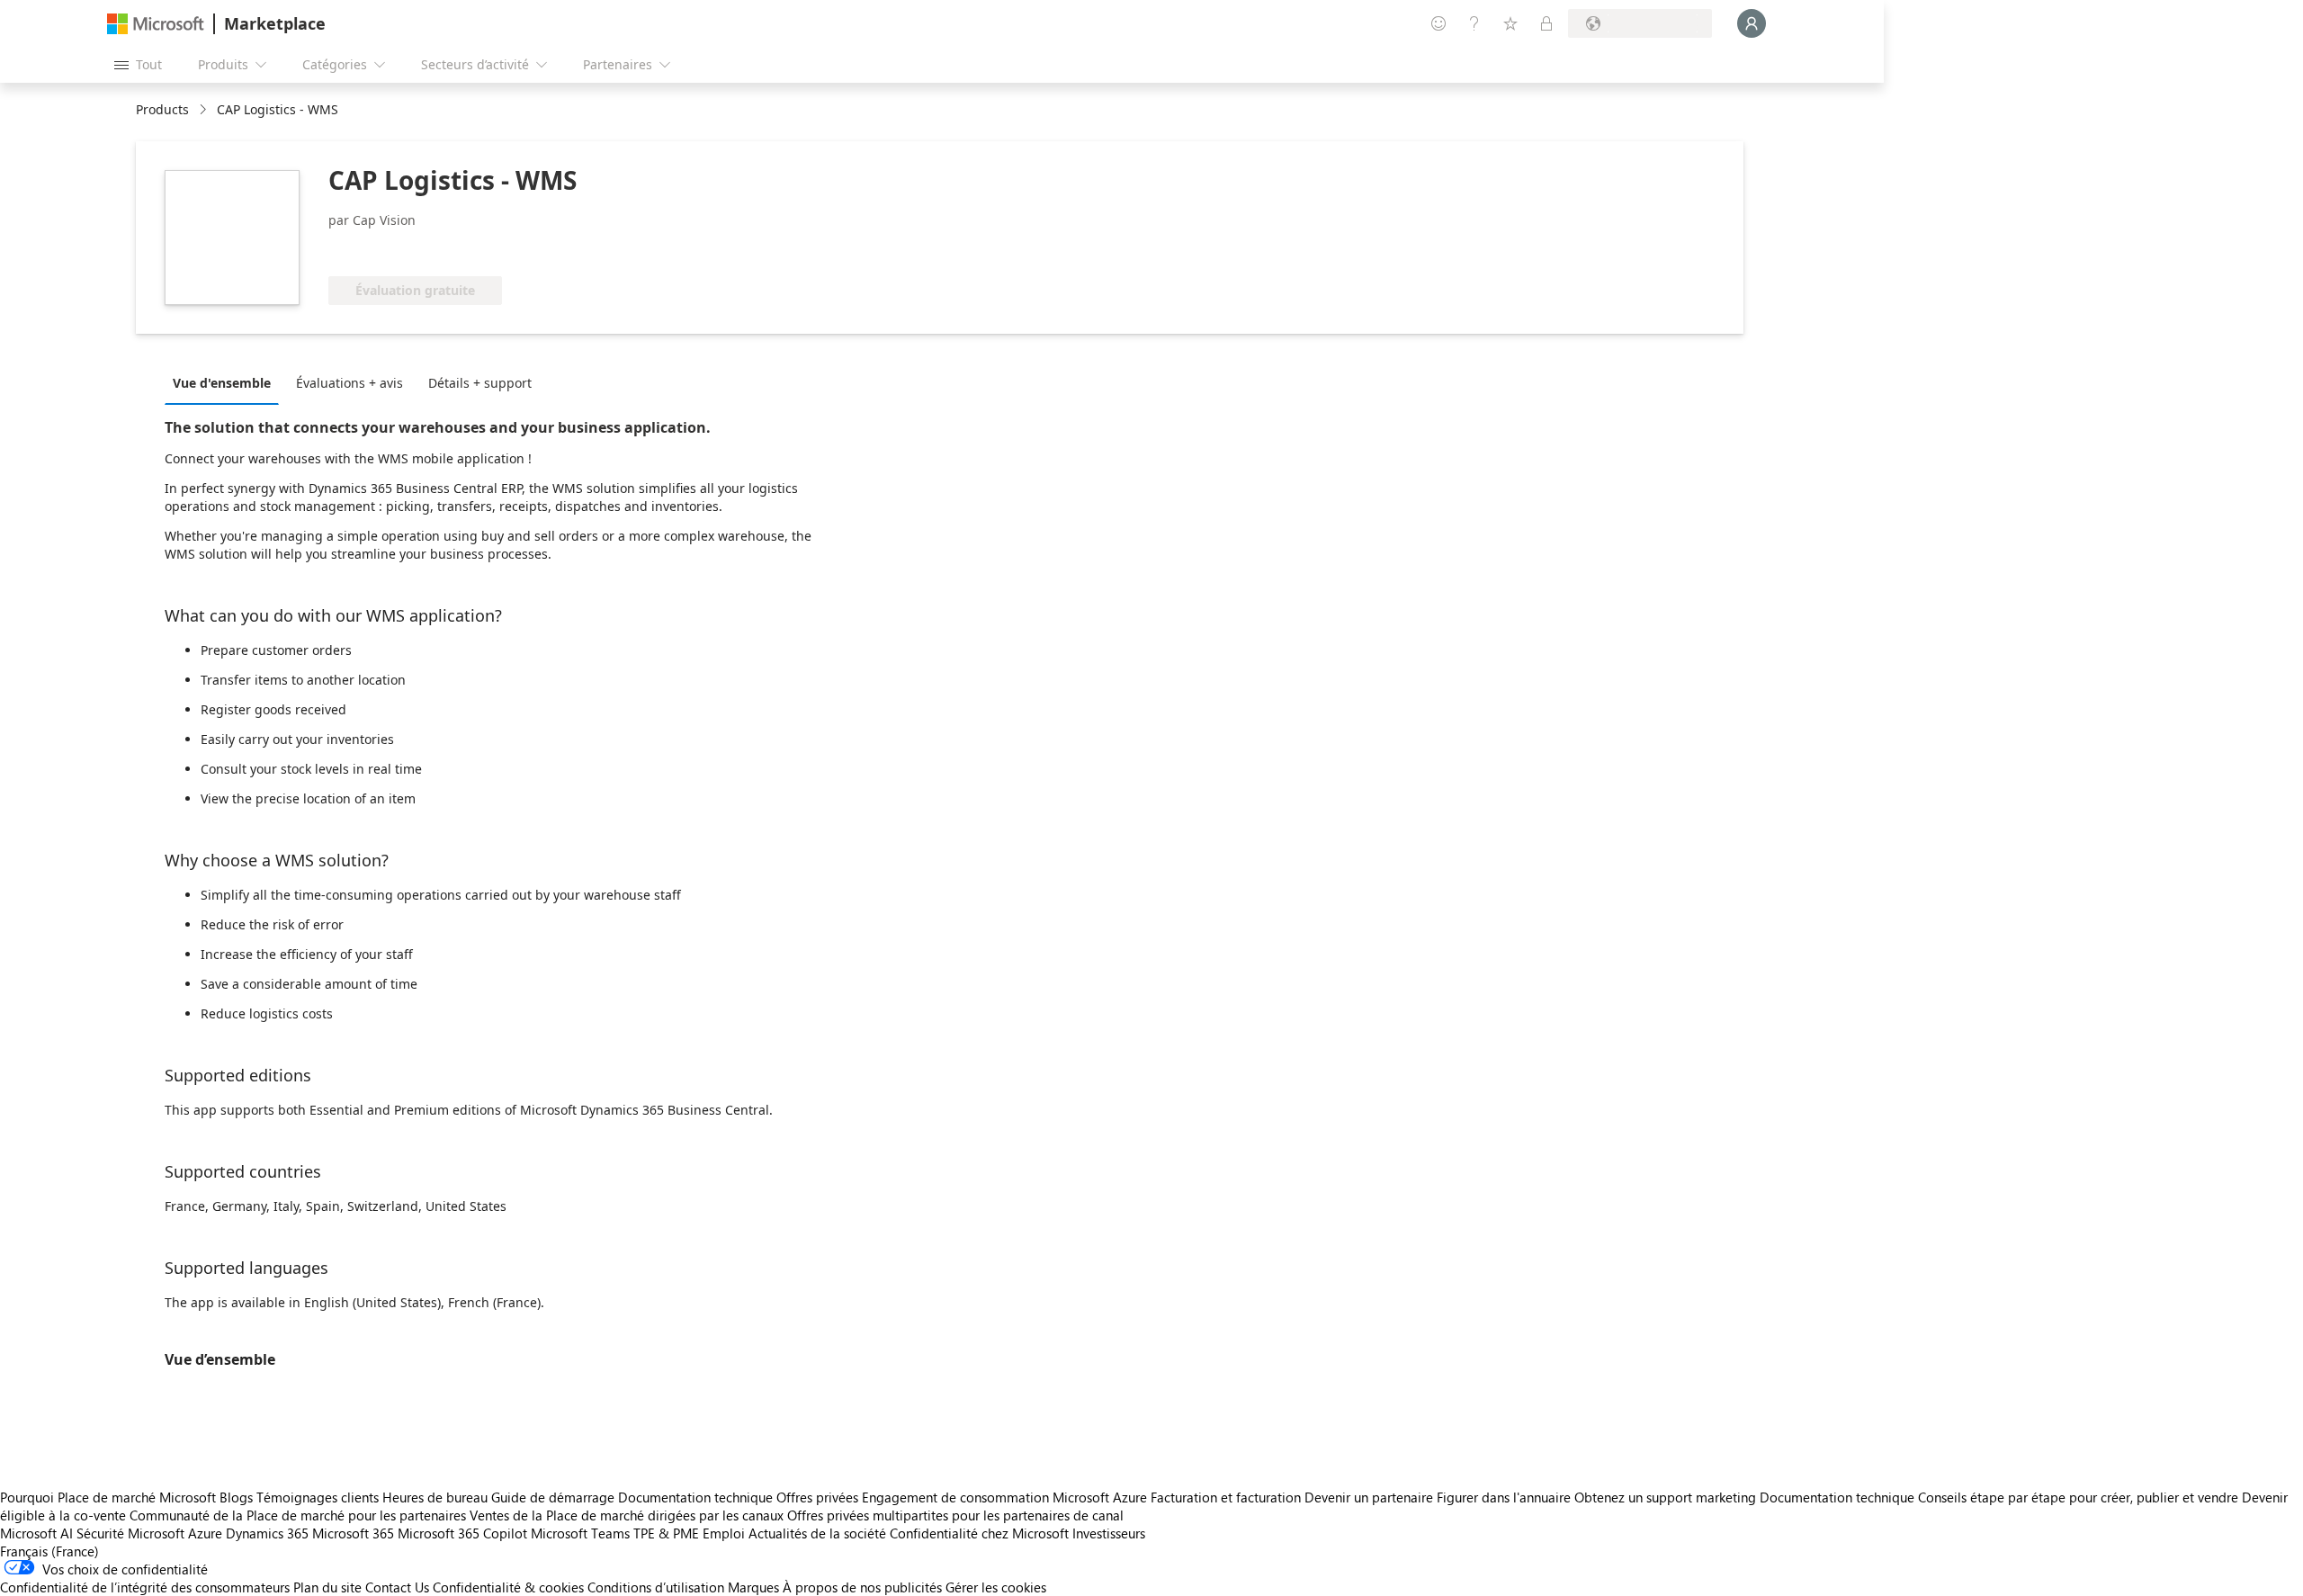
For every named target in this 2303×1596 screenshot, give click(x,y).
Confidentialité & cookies (508, 1587)
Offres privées (817, 1497)
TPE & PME (666, 1533)
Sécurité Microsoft (130, 1533)
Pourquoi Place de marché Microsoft (108, 1497)
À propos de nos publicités (862, 1587)
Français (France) (49, 1551)
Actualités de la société (817, 1533)
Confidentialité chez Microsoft (979, 1533)
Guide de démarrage (553, 1497)
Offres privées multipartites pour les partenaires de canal (955, 1515)
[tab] (226, 382)
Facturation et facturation (1226, 1497)
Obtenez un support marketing (1665, 1497)
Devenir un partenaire (1369, 1497)
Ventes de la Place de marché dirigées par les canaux (627, 1515)
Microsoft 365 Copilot (462, 1533)
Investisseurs (1109, 1533)
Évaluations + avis (349, 383)
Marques (753, 1587)
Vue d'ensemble (222, 383)
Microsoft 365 (353, 1533)
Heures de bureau (435, 1497)
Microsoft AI (36, 1533)
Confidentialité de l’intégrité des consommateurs (145, 1587)
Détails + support (480, 383)
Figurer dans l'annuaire (1504, 1497)
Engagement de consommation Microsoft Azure (1006, 1497)
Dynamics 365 (267, 1533)
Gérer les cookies (996, 1587)
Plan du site (327, 1587)
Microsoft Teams (580, 1533)
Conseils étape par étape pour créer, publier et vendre (2078, 1497)
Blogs (236, 1497)
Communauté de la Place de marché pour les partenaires (298, 1515)
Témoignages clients (318, 1497)
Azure (205, 1533)
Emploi (724, 1533)
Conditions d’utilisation (656, 1587)
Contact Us (397, 1587)
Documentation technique (695, 1497)
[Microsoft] (156, 24)
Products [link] (162, 109)
